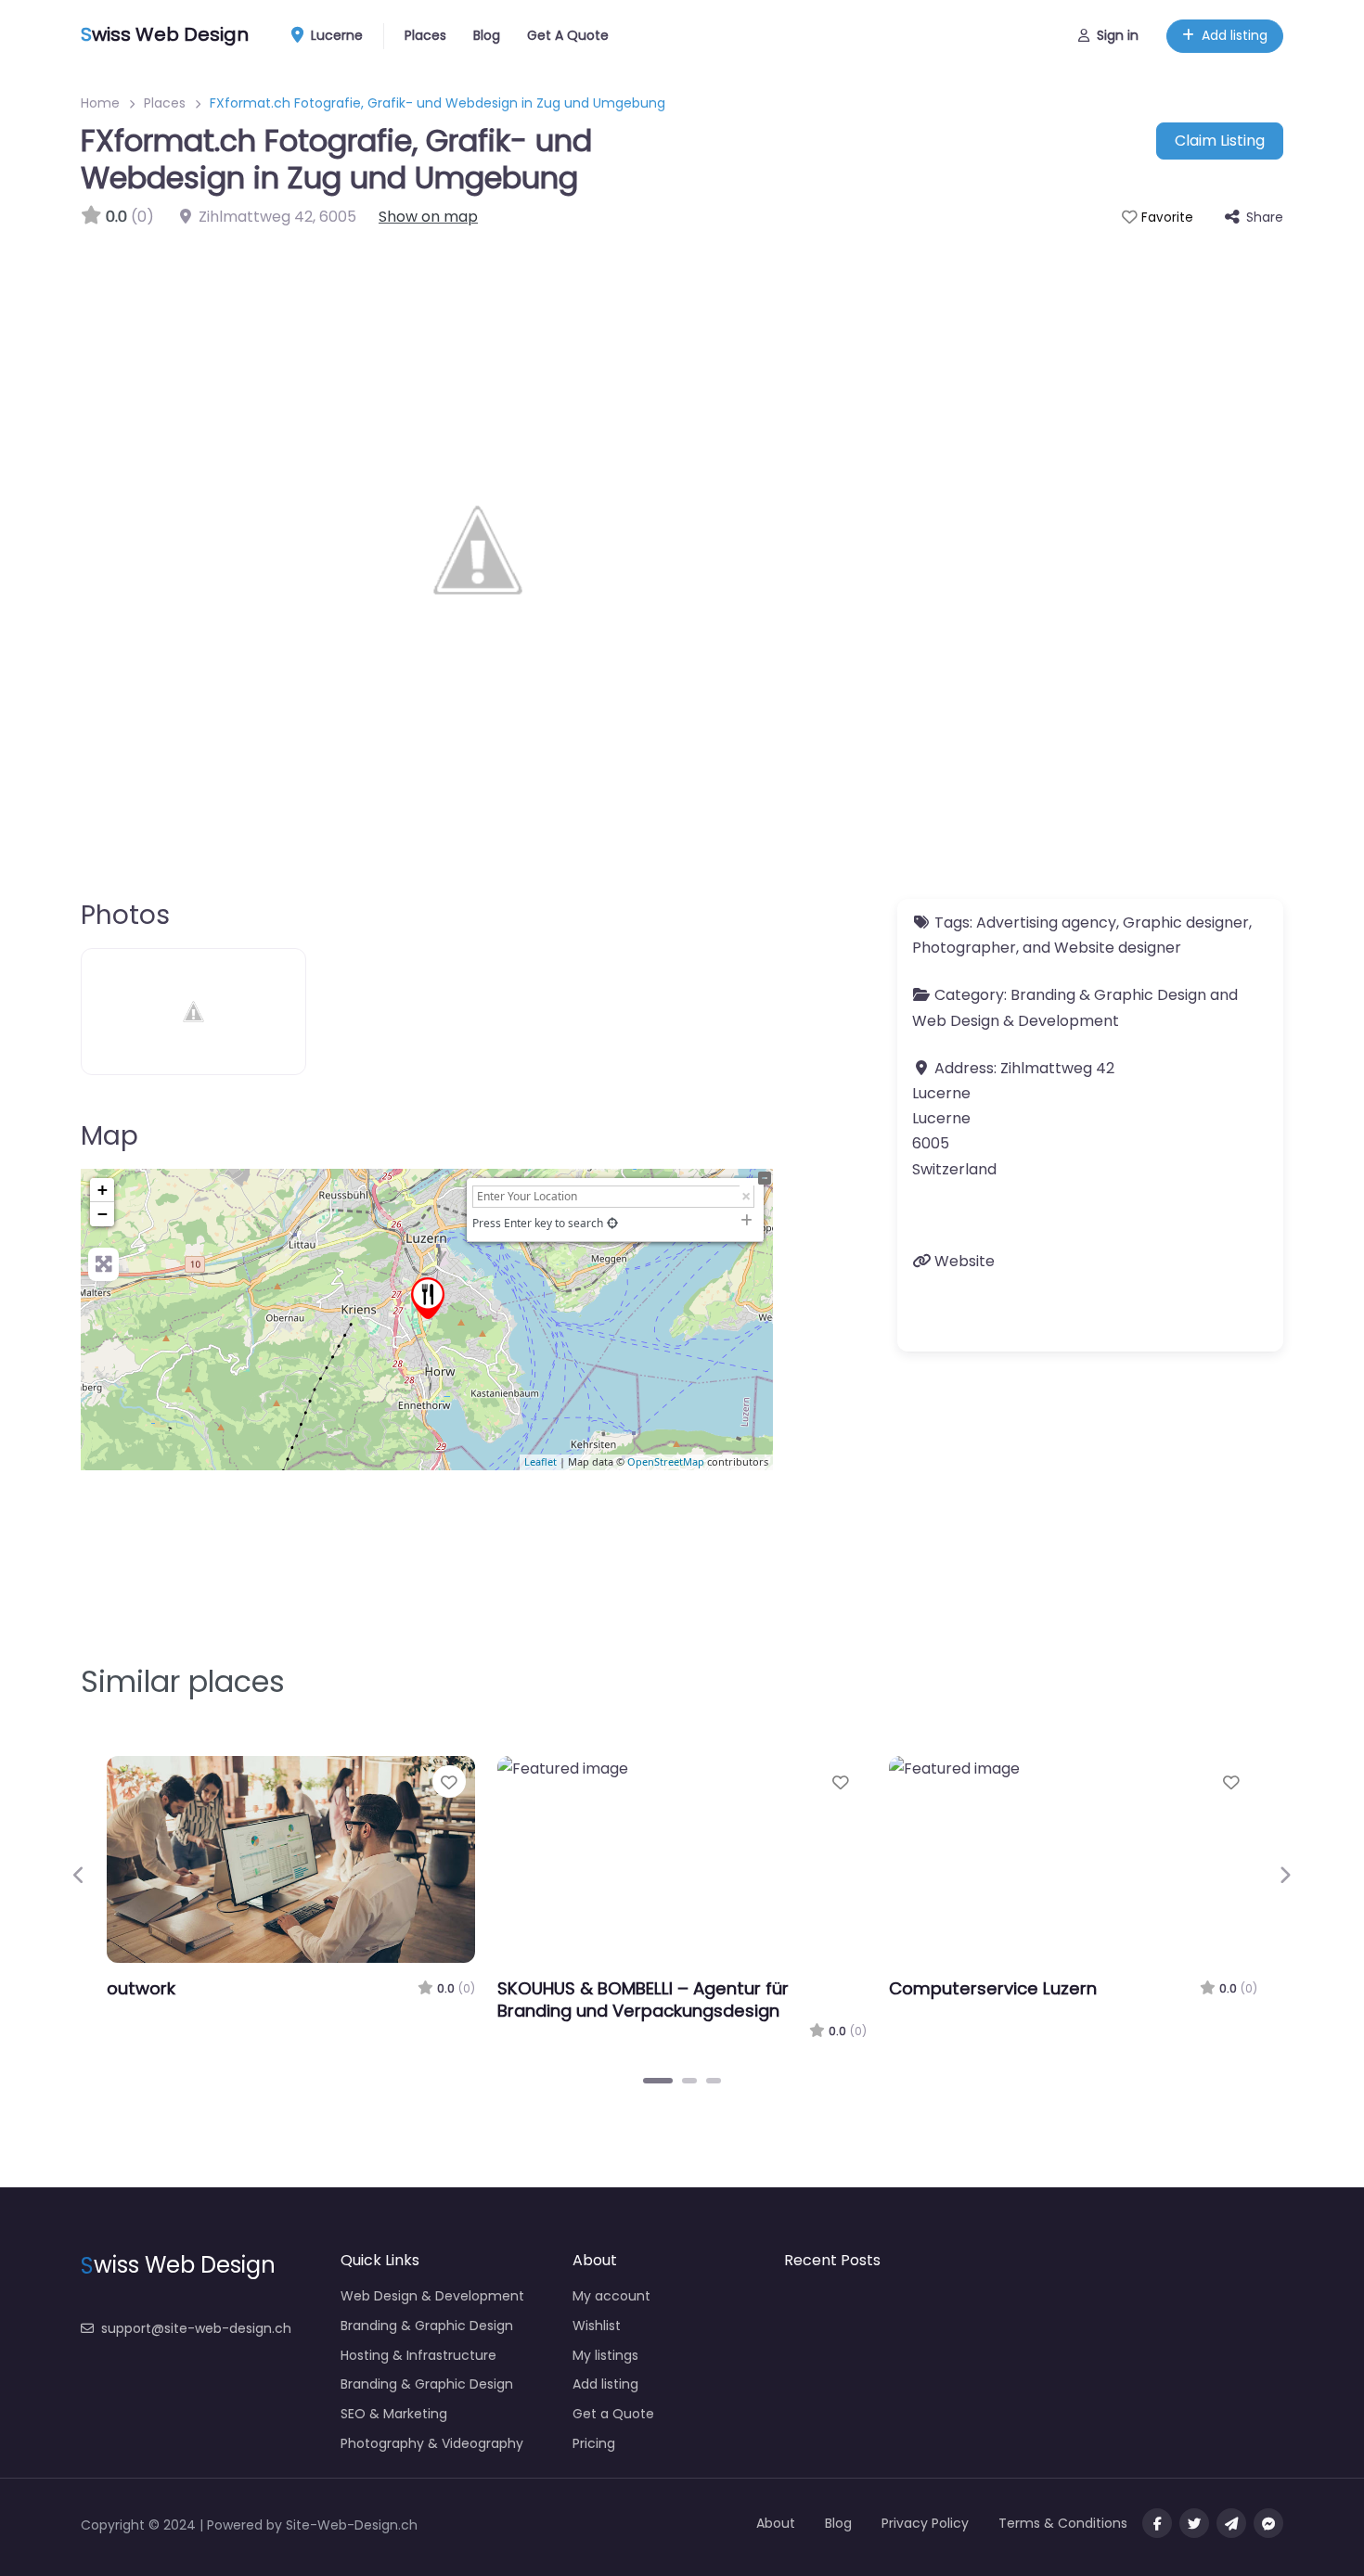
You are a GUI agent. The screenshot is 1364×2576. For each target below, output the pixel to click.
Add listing (1235, 35)
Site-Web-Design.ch (352, 2525)
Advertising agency (1046, 923)
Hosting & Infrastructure (418, 2355)
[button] (79, 1876)
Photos (125, 915)
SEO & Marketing (394, 2414)
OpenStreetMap (666, 1461)
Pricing (594, 2443)
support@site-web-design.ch (196, 2328)
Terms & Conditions (1063, 2523)
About (776, 2523)
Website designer (1118, 948)
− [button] (103, 1214)
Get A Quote (568, 35)
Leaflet (540, 1461)
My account (611, 2296)
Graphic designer (1186, 923)
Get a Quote (613, 2414)
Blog (487, 35)
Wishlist (597, 2326)
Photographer (964, 948)
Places (425, 35)
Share (1265, 217)
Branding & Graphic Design (1108, 995)
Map (109, 1136)
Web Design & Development (1016, 1021)
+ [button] (103, 1190)
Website (965, 1261)
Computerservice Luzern (993, 1988)
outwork (141, 1988)
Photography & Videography (432, 2443)
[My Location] (612, 1223)
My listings (605, 2355)
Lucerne (335, 35)
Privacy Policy (925, 2523)
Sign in (1118, 35)
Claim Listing (1220, 141)
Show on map (428, 217)
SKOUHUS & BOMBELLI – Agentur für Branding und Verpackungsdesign (643, 1999)
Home (100, 103)
